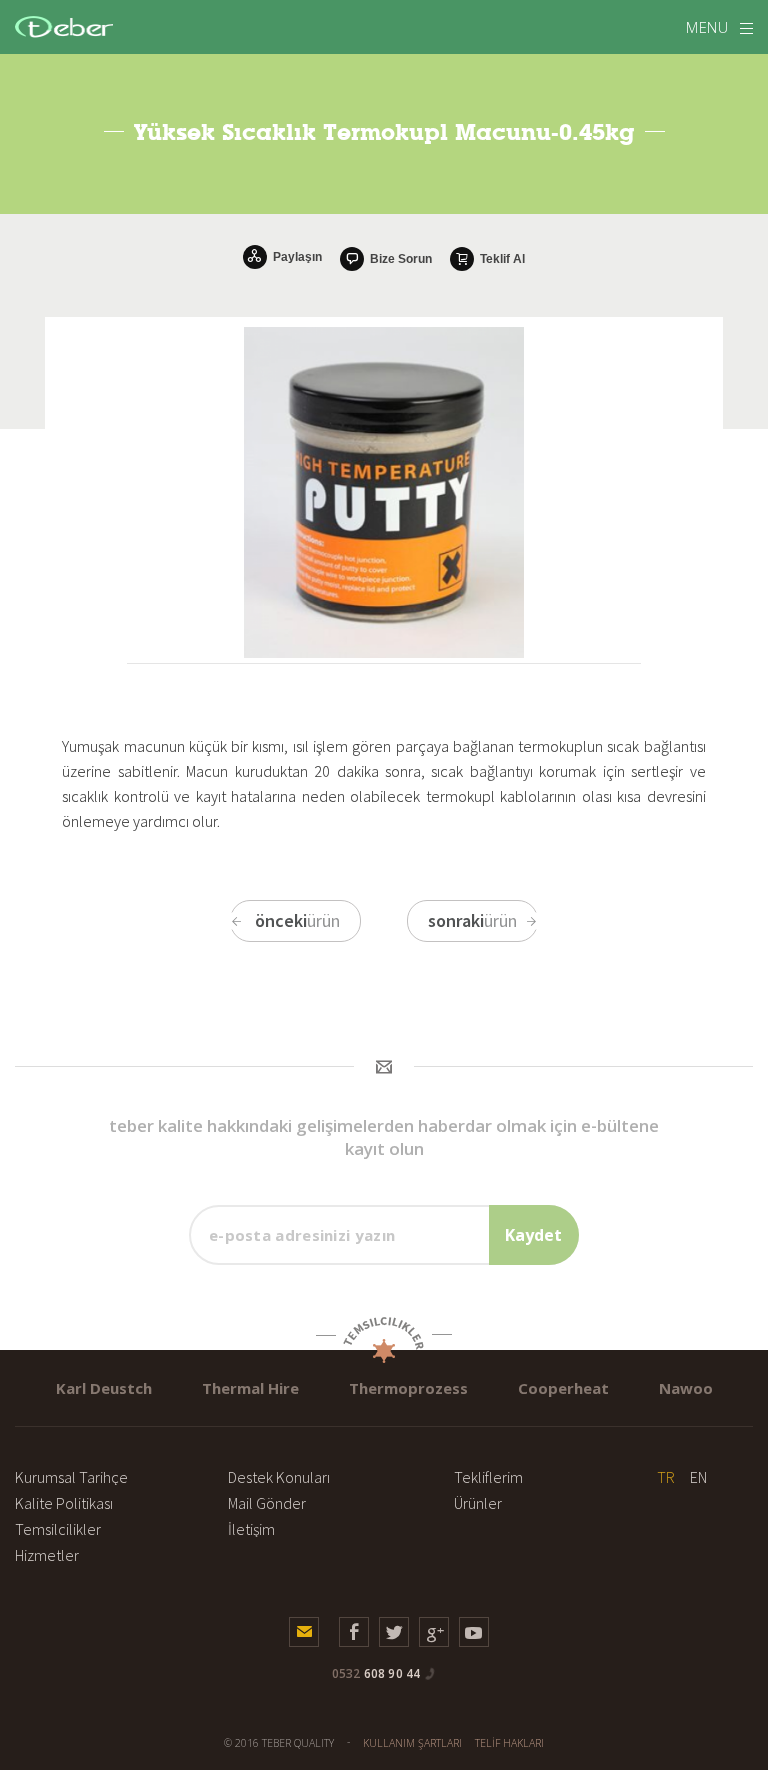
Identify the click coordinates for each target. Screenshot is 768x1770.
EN (698, 1477)
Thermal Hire (250, 1388)
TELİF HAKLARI (509, 1743)
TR (666, 1477)
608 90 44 (376, 1673)
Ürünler (478, 1503)
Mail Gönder (267, 1503)
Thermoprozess (408, 1388)
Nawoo (686, 1388)
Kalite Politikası (64, 1503)
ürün (297, 920)
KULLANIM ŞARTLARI (412, 1743)
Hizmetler (47, 1555)
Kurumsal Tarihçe (71, 1477)
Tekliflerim (488, 1477)
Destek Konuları (279, 1477)
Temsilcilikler (58, 1529)
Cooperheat (563, 1388)
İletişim (251, 1529)
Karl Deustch (104, 1388)
